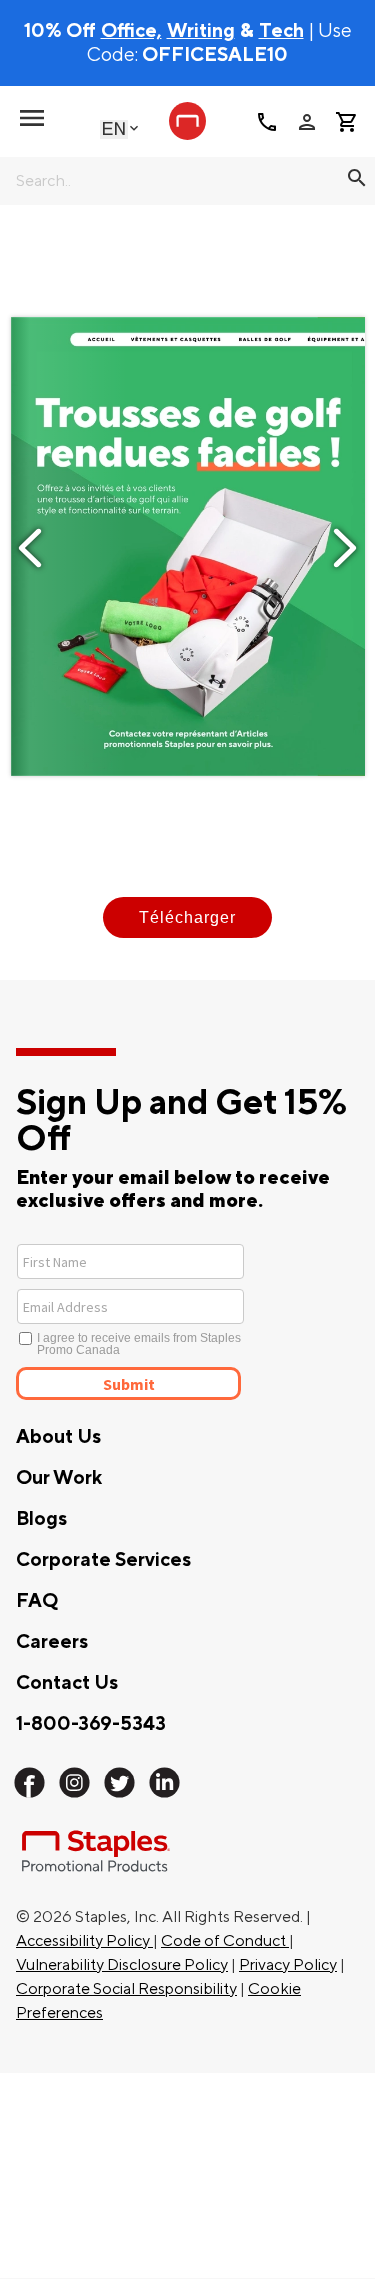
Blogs (41, 1519)
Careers (52, 1642)
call (267, 122)
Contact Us (67, 1683)
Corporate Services (103, 1560)
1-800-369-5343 (91, 1724)
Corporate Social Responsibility (126, 1989)
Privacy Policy (288, 1965)
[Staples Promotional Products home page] (188, 121)
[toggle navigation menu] (32, 118)
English (114, 128)
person (307, 122)
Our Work (59, 1478)
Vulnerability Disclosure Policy (122, 1965)
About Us (58, 1437)
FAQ (37, 1601)
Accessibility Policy (84, 1941)
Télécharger (187, 917)
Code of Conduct (225, 1941)
